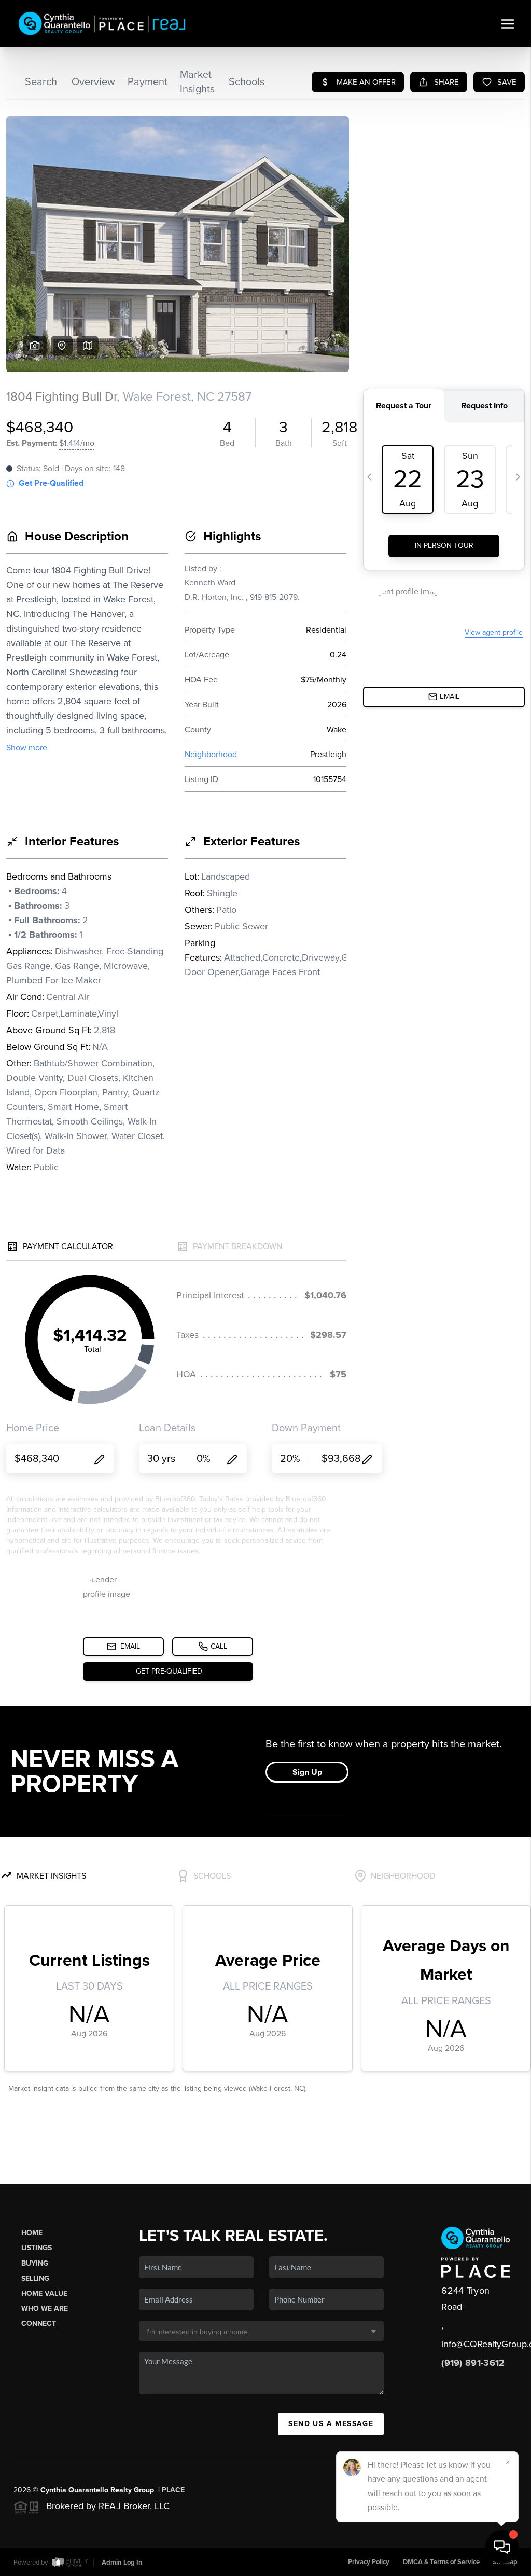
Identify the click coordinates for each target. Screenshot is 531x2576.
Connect (39, 2324)
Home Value (44, 2293)
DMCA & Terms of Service (441, 2562)
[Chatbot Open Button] (502, 2547)
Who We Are (45, 2308)
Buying (35, 2263)
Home (32, 2233)
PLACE (173, 2490)
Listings (37, 2248)
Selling (35, 2278)
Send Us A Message (331, 2424)
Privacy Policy (369, 2562)
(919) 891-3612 (473, 2363)
